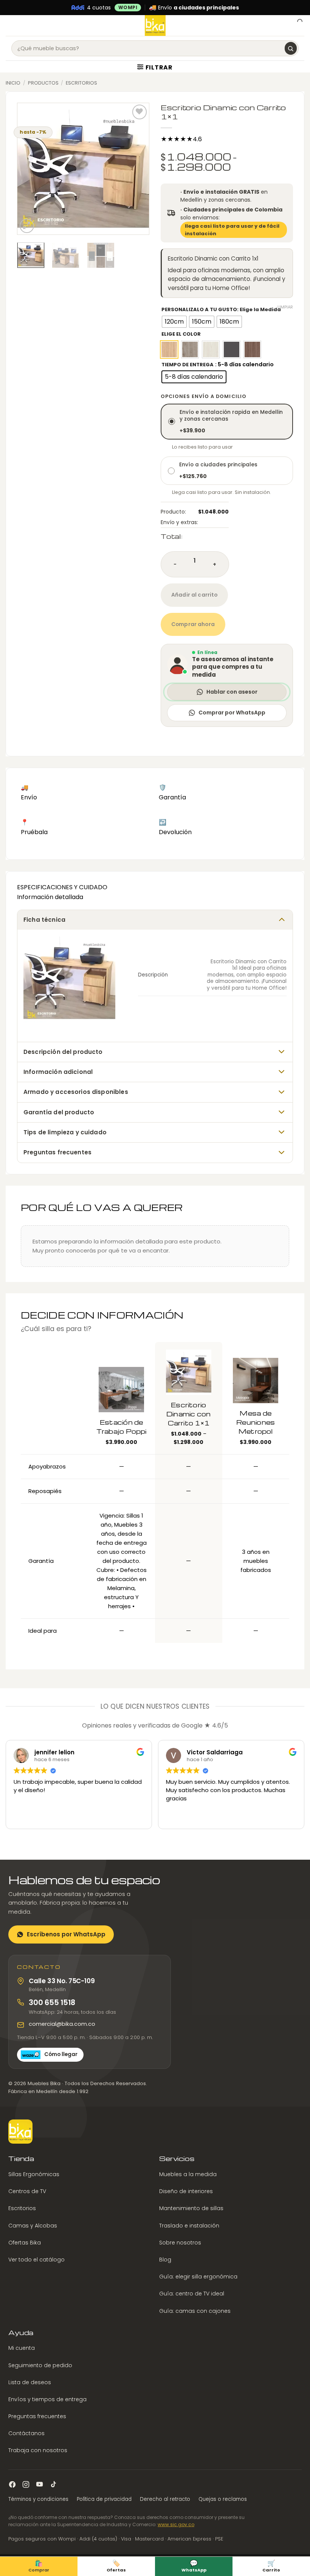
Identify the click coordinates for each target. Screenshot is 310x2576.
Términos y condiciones (38, 2499)
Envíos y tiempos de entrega (47, 2399)
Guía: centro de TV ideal (192, 2294)
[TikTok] (53, 2484)
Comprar (39, 2566)
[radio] (174, 322)
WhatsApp (194, 2566)
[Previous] (29, 169)
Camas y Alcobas (33, 2226)
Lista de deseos (30, 2382)
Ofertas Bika (25, 2243)
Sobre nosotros (180, 2243)
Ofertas (116, 2566)
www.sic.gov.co (176, 2525)
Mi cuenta (22, 2348)
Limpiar (285, 307)
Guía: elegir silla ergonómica (198, 2277)
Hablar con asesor (232, 692)
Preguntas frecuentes (37, 2416)
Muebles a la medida (188, 2174)
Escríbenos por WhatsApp (66, 1934)
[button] (10, 25)
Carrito (271, 2566)
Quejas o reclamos (223, 2499)
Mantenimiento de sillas (191, 2209)
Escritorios (81, 83)
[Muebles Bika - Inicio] (20, 2132)
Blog (165, 2260)
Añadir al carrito (194, 595)
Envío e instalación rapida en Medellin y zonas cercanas (231, 422)
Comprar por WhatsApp (232, 713)
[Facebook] (12, 2484)
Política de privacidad (104, 2499)
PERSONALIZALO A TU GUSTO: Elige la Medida (221, 310)
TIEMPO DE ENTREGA (188, 365)
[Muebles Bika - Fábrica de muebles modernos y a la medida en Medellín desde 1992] (155, 25)
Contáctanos (26, 2434)
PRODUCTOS (43, 83)
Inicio (13, 83)
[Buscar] (291, 48)
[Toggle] (282, 919)
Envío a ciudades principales (218, 471)
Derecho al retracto (165, 2499)
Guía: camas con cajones (195, 2311)
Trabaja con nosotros (38, 2451)
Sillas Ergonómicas (34, 2174)
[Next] (137, 169)
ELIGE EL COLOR (181, 334)
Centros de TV (27, 2192)
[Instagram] (26, 2484)
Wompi (128, 7)
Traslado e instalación (189, 2226)
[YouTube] (40, 2484)
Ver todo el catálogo (36, 2260)
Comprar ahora (193, 624)
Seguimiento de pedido (40, 2365)
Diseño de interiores (186, 2192)
